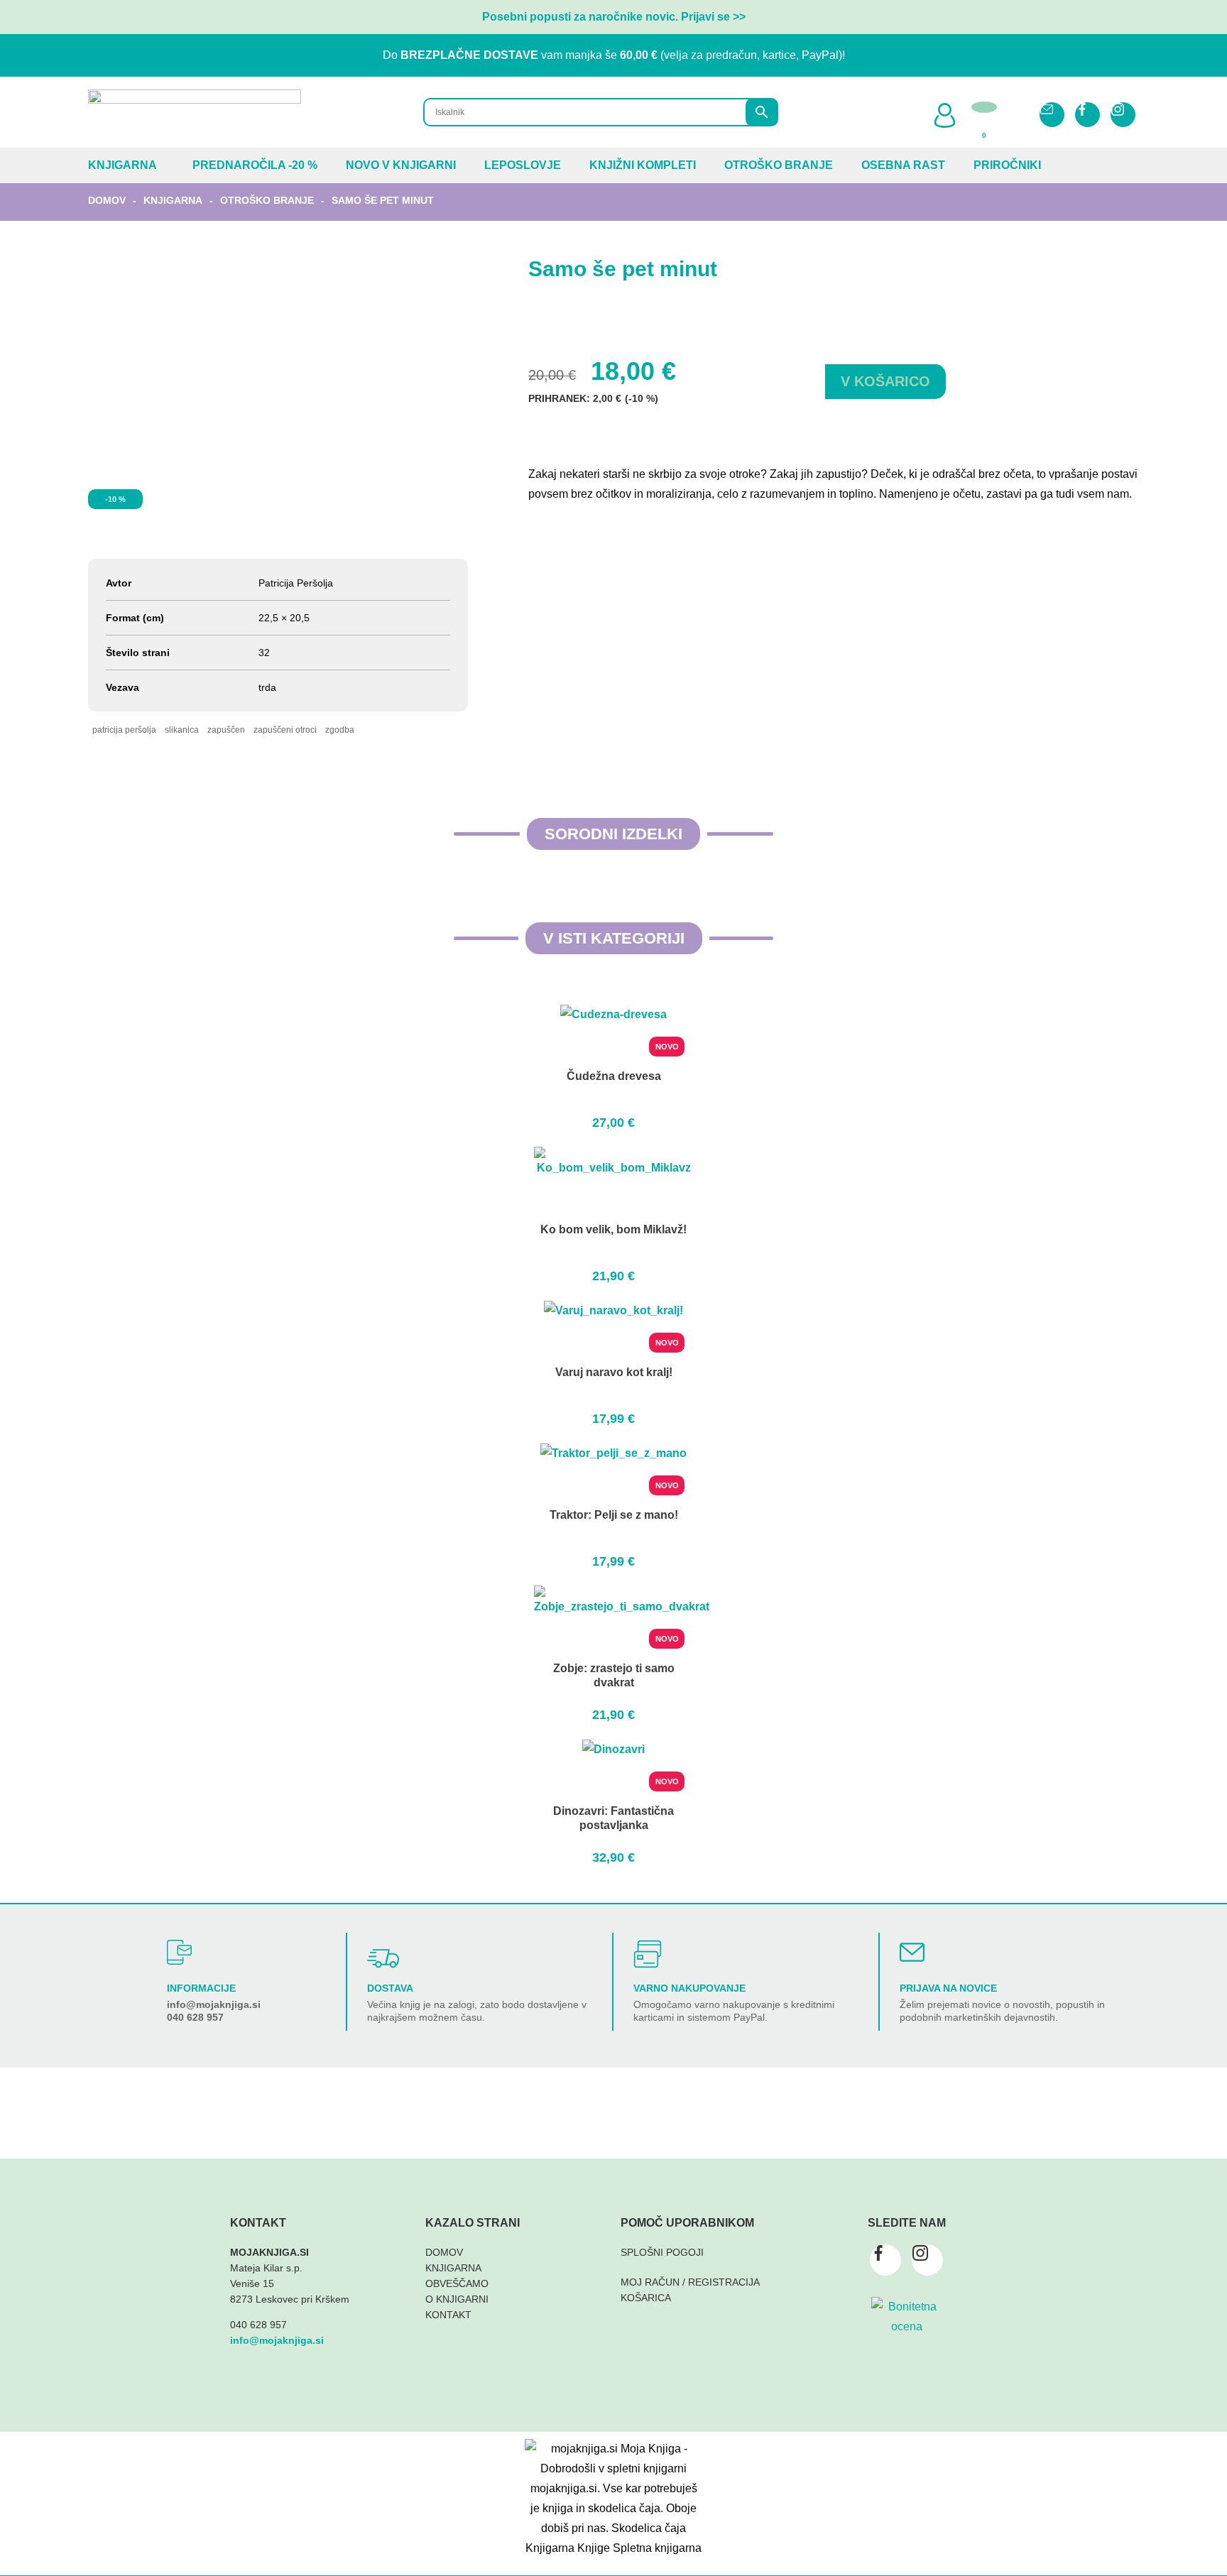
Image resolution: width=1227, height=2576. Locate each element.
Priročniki (1007, 165)
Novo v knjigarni (401, 165)
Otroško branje (779, 165)
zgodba (340, 730)
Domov (107, 200)
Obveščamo (457, 2283)
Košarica (646, 2298)
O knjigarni (457, 2299)
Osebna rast (903, 165)
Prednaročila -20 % (255, 165)
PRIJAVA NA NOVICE (948, 1988)
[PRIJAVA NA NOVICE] (912, 1952)
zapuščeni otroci (285, 730)
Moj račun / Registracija (690, 2282)
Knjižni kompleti (643, 165)
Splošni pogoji (662, 2252)
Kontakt (448, 2315)
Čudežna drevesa (614, 1076)
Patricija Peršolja (124, 730)
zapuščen (226, 730)
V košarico (885, 381)
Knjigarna (122, 165)
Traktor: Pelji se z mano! (614, 1515)
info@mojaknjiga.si (214, 2004)
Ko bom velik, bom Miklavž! (613, 1229)
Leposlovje (523, 165)
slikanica (182, 730)
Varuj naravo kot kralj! (614, 1372)
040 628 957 (195, 2017)
